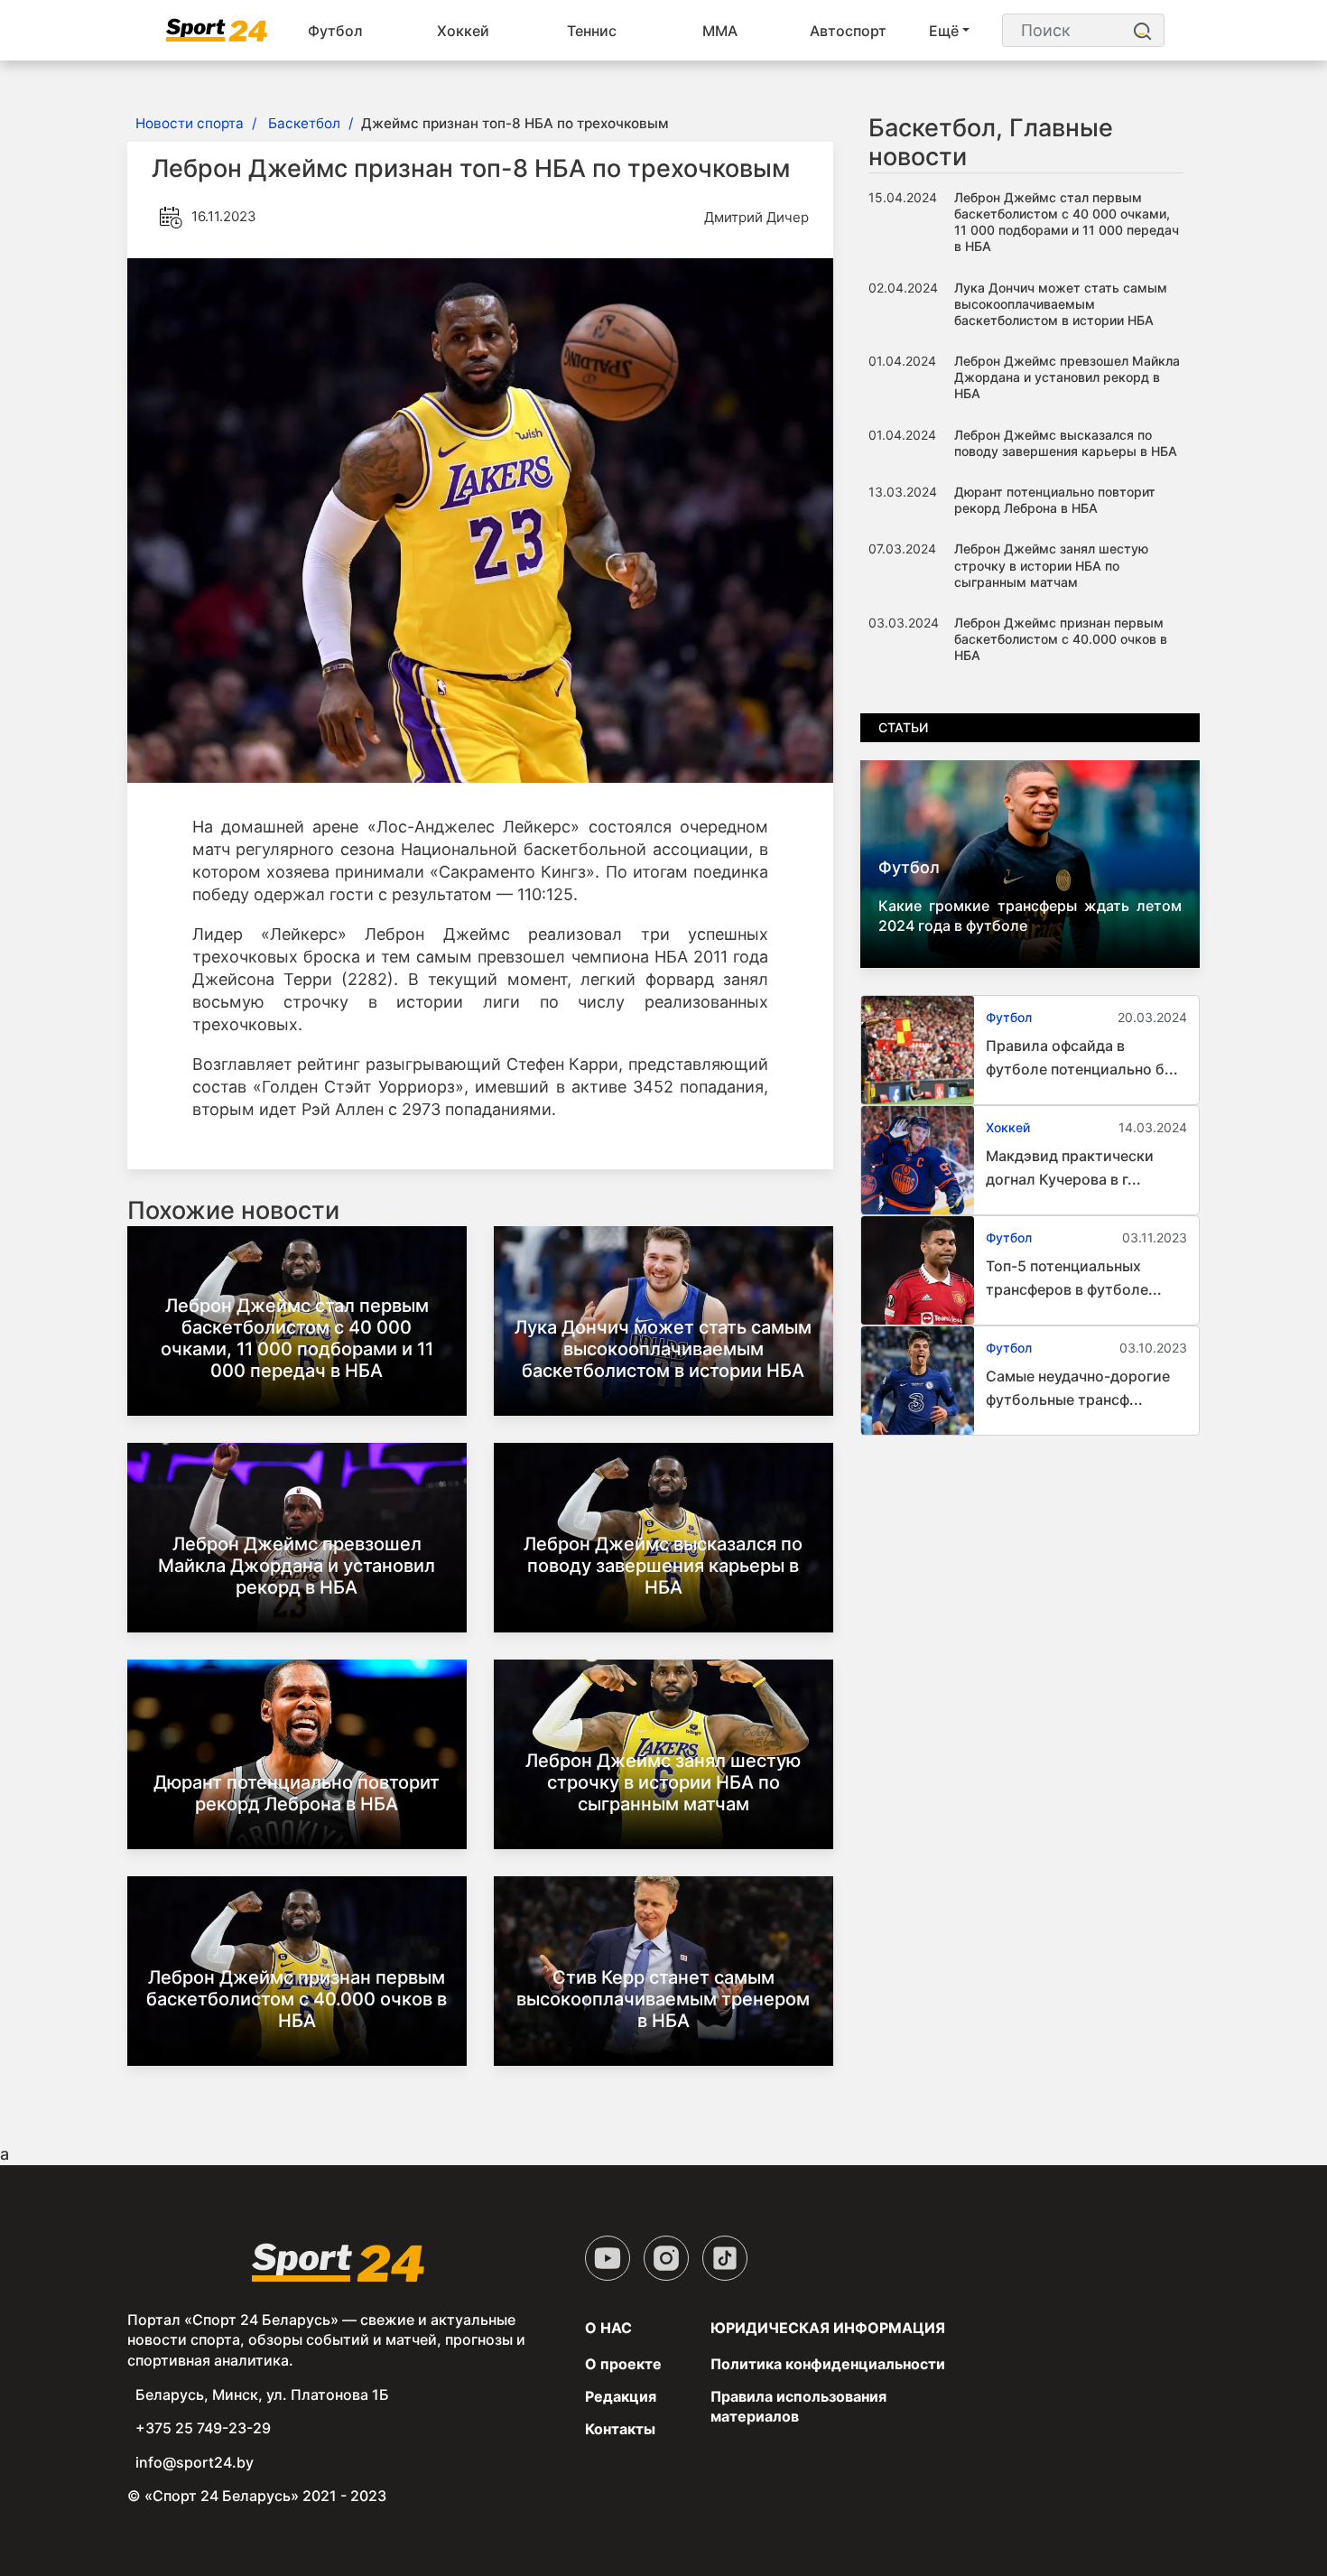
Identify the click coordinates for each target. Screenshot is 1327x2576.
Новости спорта (190, 123)
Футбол (335, 31)
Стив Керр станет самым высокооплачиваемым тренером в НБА (663, 1999)
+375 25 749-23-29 (203, 2428)
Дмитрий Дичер (756, 217)
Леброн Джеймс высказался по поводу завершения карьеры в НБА (663, 1566)
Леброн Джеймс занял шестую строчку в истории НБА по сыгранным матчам (663, 1782)
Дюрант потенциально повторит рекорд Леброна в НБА (297, 1793)
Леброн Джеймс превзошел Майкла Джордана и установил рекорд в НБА (297, 1566)
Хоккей (463, 31)
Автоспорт (848, 31)
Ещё (944, 31)
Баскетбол (304, 123)
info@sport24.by (195, 2462)
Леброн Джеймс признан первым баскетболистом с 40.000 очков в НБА (297, 1999)
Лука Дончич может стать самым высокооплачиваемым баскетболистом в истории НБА (663, 1349)
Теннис (592, 31)
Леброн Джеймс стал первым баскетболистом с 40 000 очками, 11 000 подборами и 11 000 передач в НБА (297, 1338)
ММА (720, 31)
